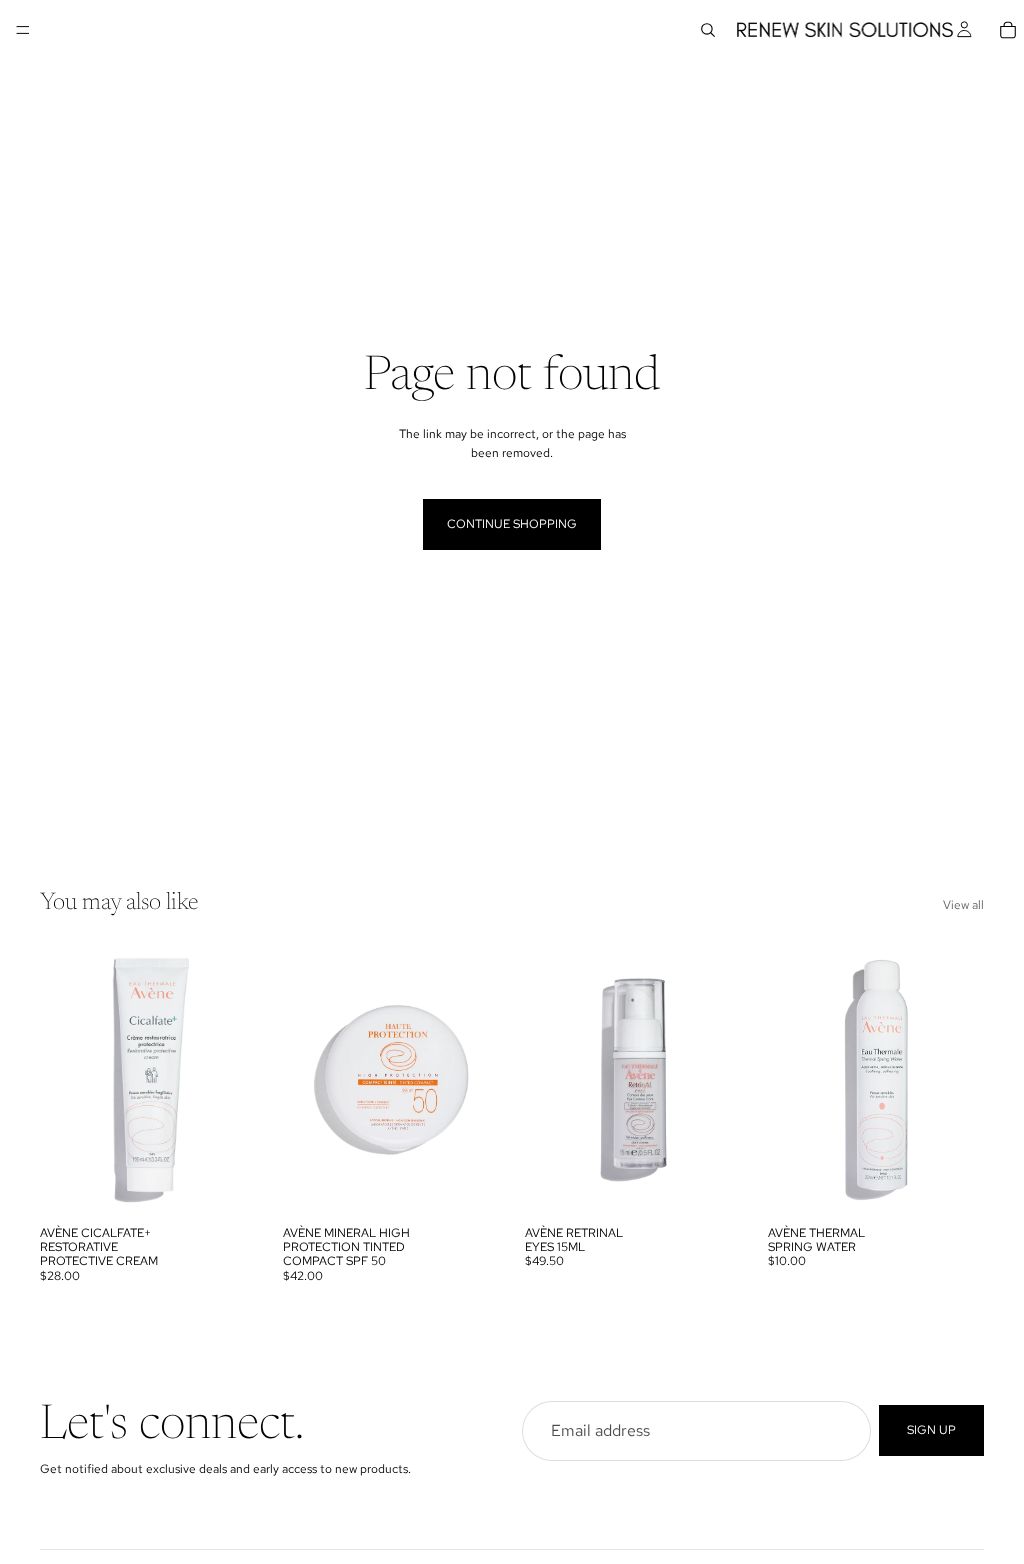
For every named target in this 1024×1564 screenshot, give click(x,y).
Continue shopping (512, 524)
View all (963, 905)
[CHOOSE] (226, 1185)
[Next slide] (235, 1080)
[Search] (708, 30)
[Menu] (23, 30)
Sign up (931, 1430)
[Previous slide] (62, 1080)
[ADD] (711, 1185)
